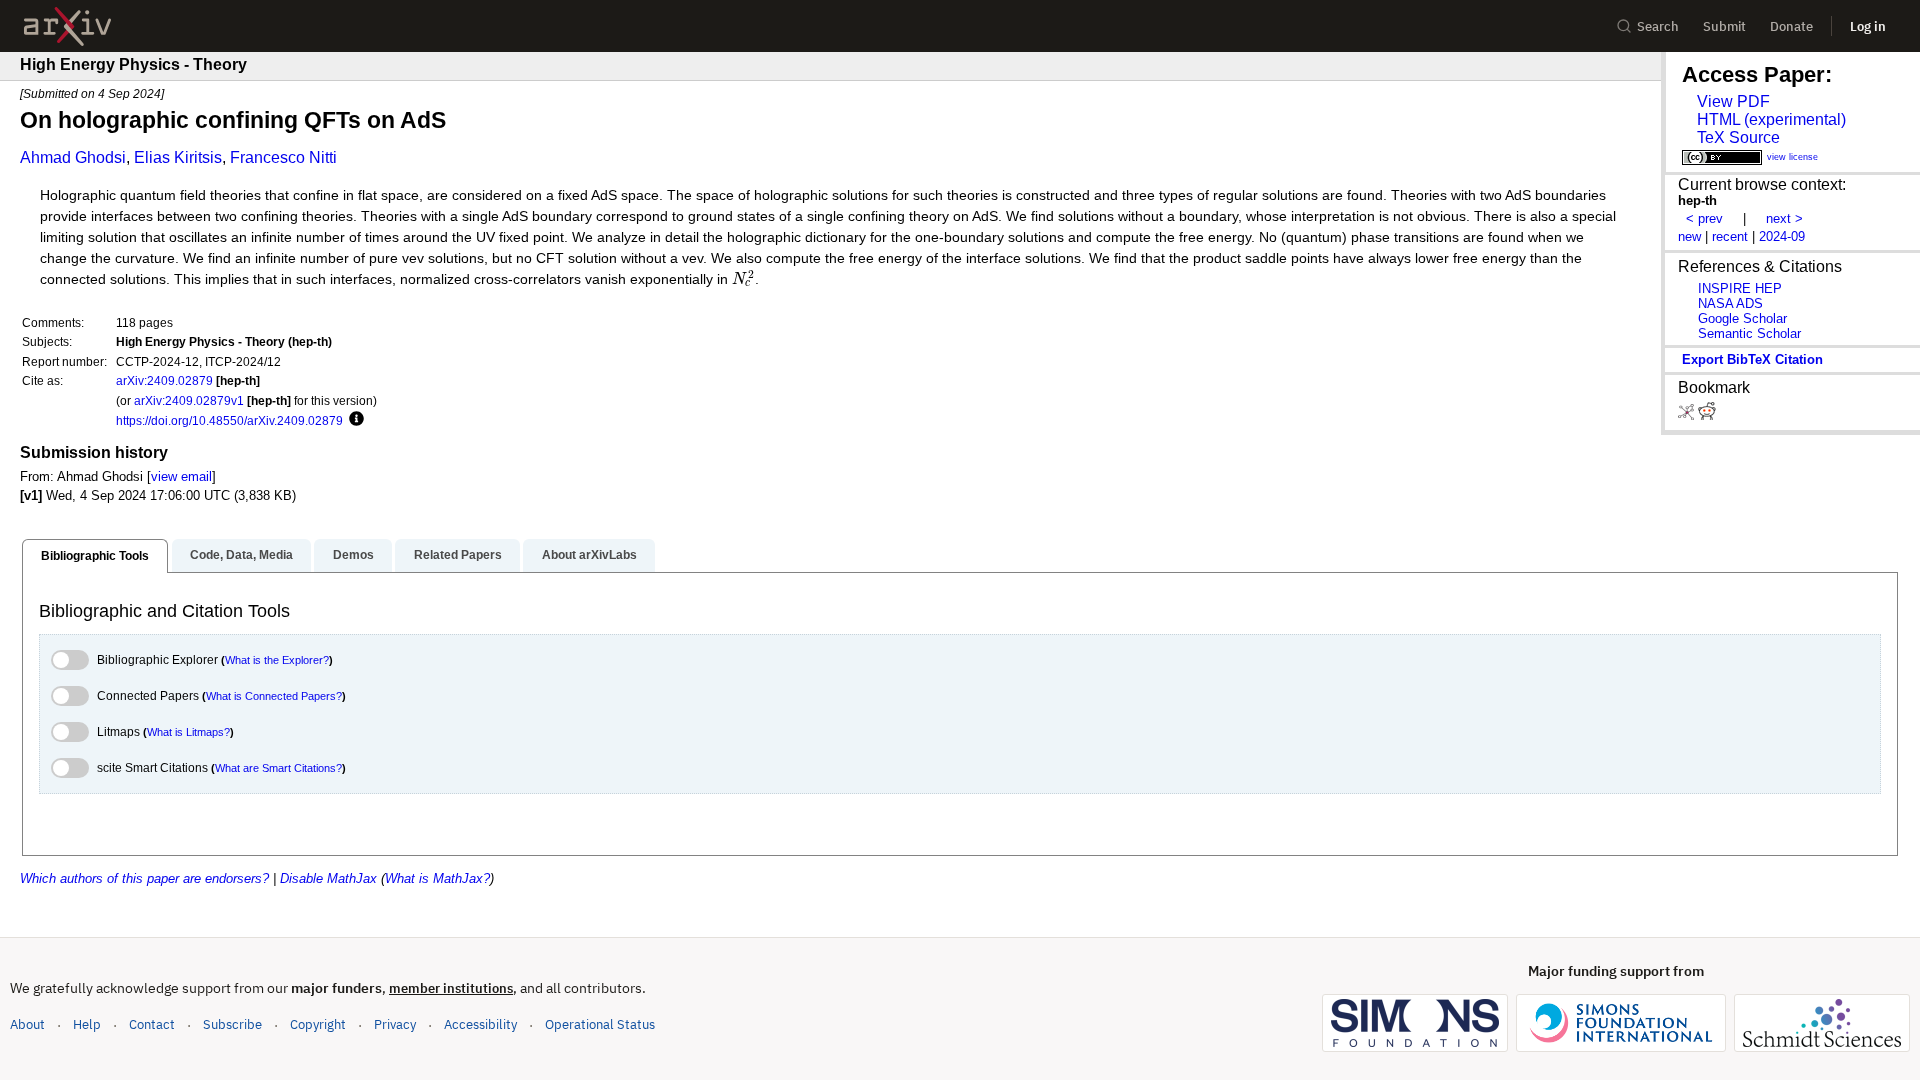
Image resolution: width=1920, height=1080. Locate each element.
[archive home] (67, 26)
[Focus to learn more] (353, 420)
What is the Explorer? (277, 660)
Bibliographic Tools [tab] (95, 556)
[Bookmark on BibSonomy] (1688, 415)
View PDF (1733, 101)
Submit (1724, 26)
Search (1658, 26)
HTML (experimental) (1771, 119)
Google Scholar (1742, 318)
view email (181, 476)
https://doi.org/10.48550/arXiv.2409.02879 (229, 420)
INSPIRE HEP (1740, 288)
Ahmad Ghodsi (73, 157)
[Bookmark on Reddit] (1707, 415)
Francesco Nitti (283, 157)
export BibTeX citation (1752, 359)
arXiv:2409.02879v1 (189, 400)
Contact (152, 1024)
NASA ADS (1730, 303)
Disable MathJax (328, 878)
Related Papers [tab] (458, 555)
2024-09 (1782, 236)
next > (1784, 218)
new (1689, 236)
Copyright (318, 1024)
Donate (1791, 26)
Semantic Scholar (1749, 333)
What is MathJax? (437, 878)
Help (87, 1024)
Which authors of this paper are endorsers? (144, 878)
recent (1730, 236)
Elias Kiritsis (178, 157)
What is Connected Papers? (274, 696)
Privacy (395, 1024)
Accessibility (480, 1024)
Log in (1868, 26)
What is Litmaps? (188, 732)
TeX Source (1738, 137)
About (27, 1024)
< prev (1704, 218)
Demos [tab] (353, 555)
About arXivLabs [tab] (589, 555)
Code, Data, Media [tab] (241, 555)
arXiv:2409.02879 (164, 380)
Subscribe (232, 1024)
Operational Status (600, 1024)
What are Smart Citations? (278, 768)
